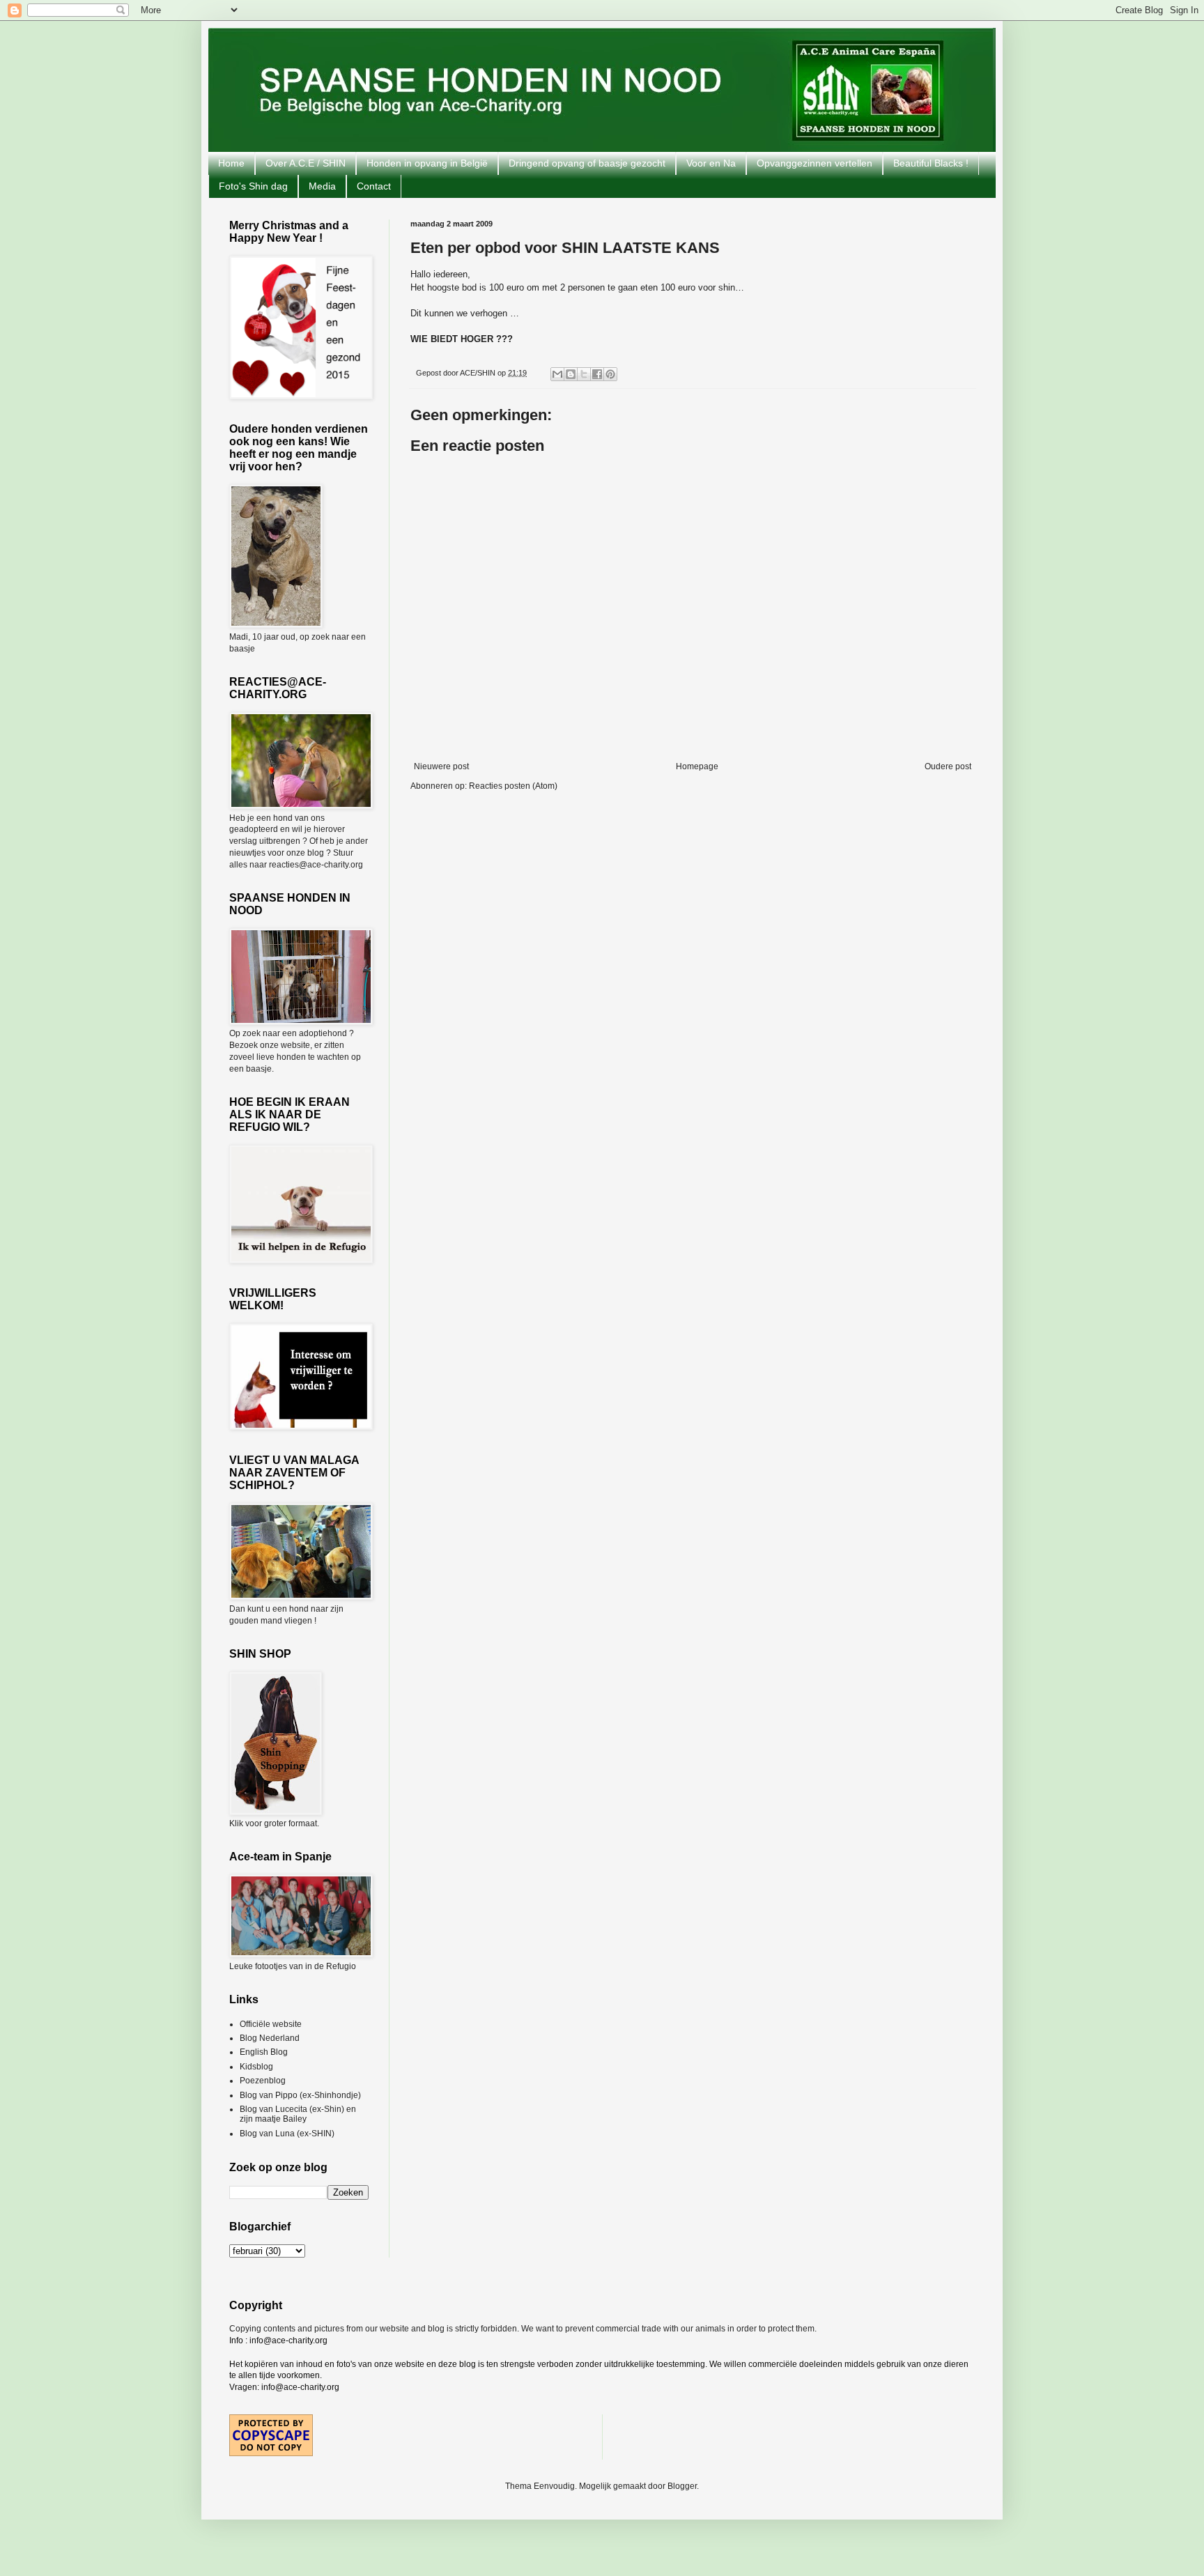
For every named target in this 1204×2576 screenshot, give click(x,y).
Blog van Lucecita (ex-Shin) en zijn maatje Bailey (298, 2114)
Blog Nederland (270, 2038)
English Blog (264, 2052)
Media (322, 186)
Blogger (682, 2486)
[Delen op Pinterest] (610, 374)
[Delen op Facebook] (597, 374)
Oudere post (948, 766)
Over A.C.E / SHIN (306, 163)
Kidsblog (256, 2067)
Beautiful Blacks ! (931, 163)
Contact (374, 186)
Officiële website (271, 2024)
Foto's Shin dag (253, 186)
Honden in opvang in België (427, 163)
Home (231, 163)
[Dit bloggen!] (571, 374)
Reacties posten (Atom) (513, 786)
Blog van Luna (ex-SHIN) (287, 2134)
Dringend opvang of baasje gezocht (587, 163)
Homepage (697, 766)
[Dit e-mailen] (557, 374)
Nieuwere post (441, 766)
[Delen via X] (584, 374)
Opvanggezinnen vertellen (815, 163)
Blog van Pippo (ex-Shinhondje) (300, 2095)
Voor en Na (711, 163)
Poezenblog (263, 2081)
